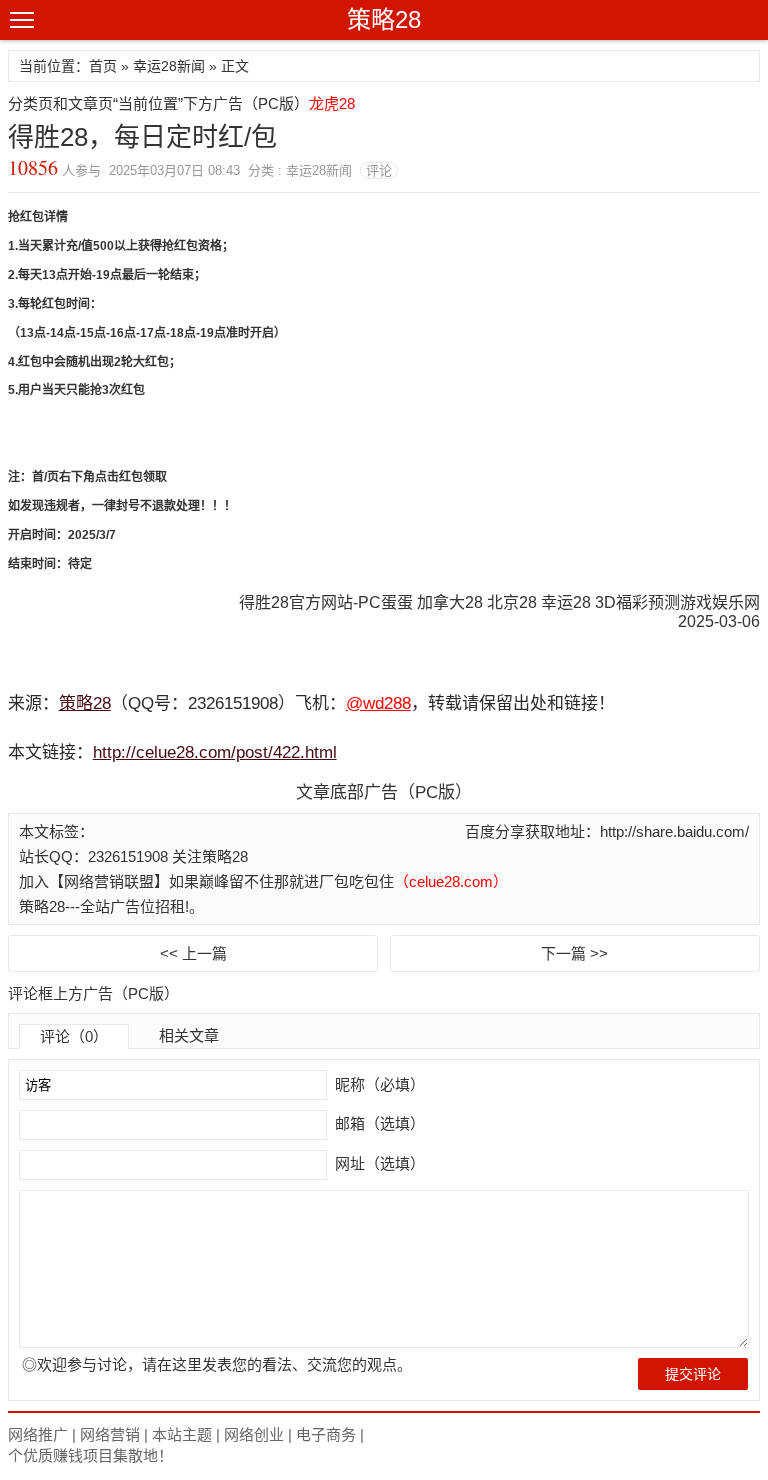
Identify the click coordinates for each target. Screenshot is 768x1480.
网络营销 (110, 1434)
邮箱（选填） (378, 1123)
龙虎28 (332, 103)
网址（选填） (378, 1163)
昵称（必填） (378, 1084)
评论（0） (74, 1036)
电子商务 (326, 1434)
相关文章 (189, 1035)
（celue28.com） (451, 881)
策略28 (384, 19)
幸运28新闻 (169, 66)
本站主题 (182, 1434)
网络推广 (38, 1434)
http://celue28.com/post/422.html (215, 752)
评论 (379, 170)
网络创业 (254, 1434)
